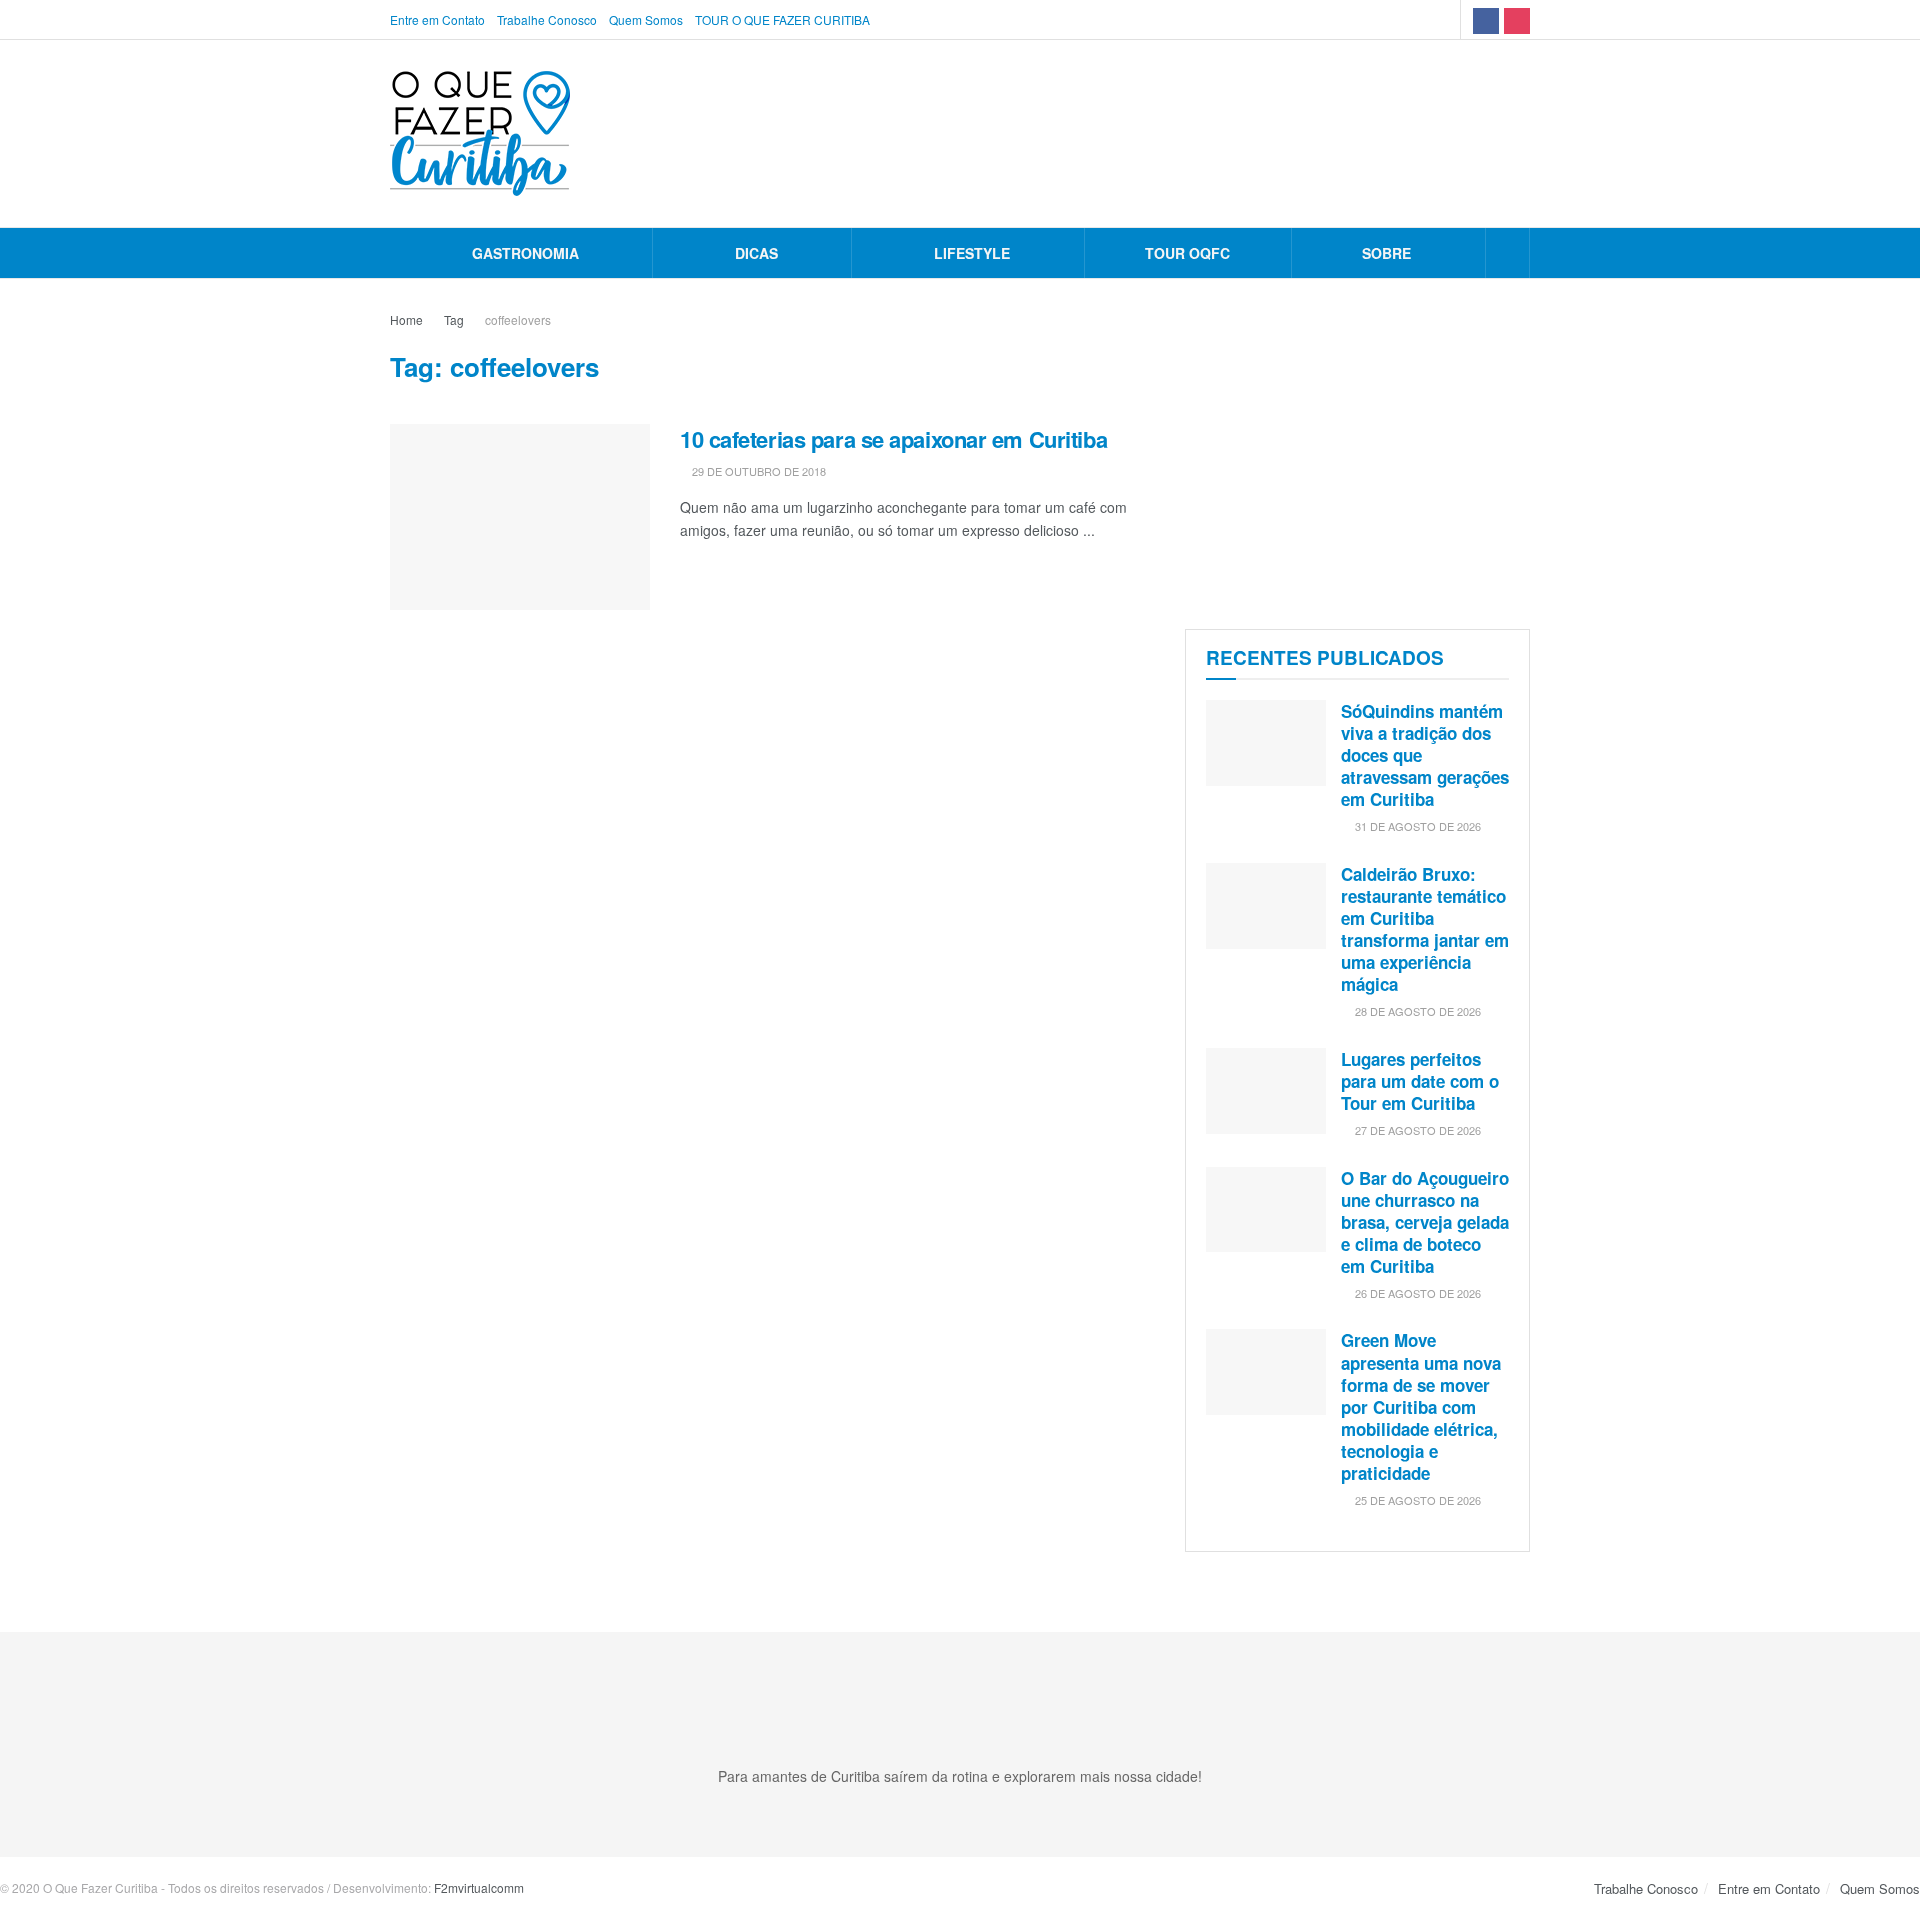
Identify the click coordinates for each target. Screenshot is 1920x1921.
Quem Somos (646, 19)
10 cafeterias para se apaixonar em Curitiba (893, 439)
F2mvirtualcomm (479, 1887)
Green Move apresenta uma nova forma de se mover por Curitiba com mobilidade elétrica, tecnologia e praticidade (1421, 1406)
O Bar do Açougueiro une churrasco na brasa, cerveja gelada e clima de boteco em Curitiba (1425, 1222)
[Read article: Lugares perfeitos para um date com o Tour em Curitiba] (1266, 1091)
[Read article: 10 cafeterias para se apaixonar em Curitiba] (520, 517)
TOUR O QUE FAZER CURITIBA (782, 19)
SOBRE (1386, 253)
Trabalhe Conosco (547, 19)
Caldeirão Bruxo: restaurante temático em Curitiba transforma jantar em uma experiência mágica (1425, 929)
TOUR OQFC (1187, 253)
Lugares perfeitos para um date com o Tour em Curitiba (1420, 1081)
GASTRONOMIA (525, 253)
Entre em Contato (437, 19)
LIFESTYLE (972, 253)
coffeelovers (518, 319)
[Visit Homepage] (480, 133)
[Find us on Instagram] (1517, 19)
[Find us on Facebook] (1486, 19)
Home (406, 319)
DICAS (756, 253)
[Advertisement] (1357, 449)
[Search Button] (1507, 253)
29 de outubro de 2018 (757, 471)
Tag (454, 319)
